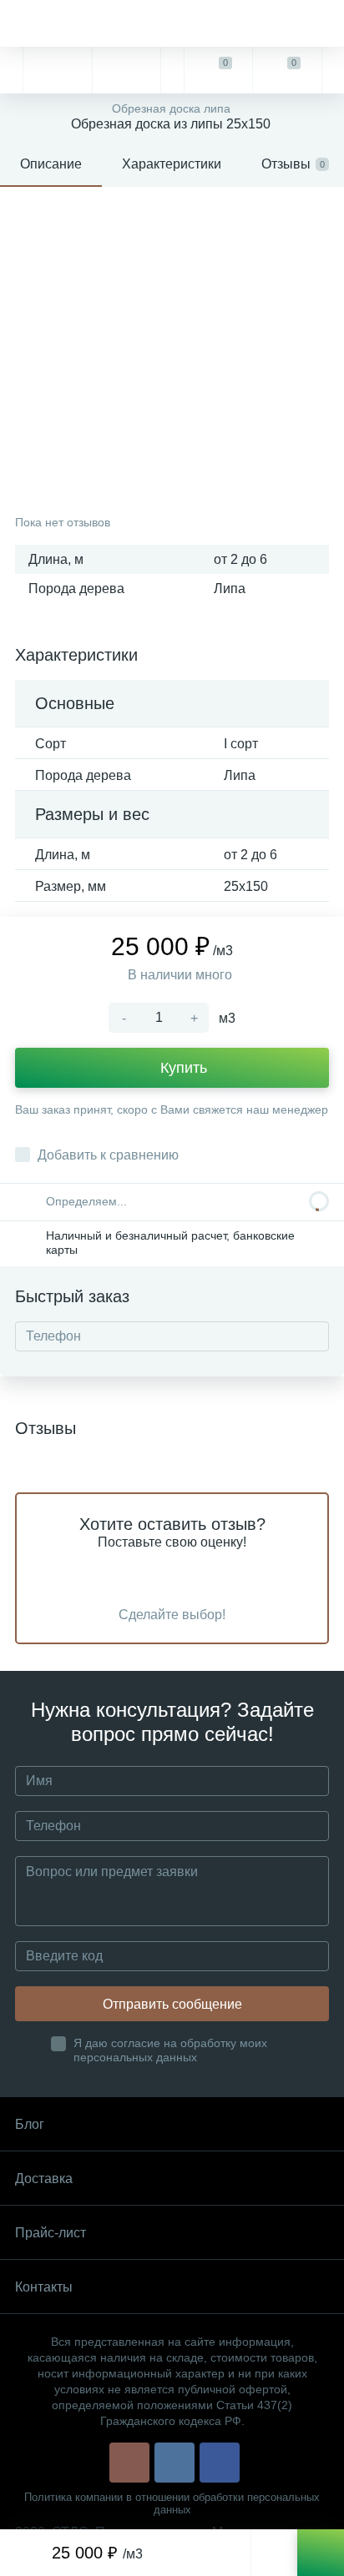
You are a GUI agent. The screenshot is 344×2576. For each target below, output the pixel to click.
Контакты (44, 2287)
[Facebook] (220, 2463)
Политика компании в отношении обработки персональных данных (172, 2503)
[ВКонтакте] (175, 2463)
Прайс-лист (51, 2233)
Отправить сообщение (172, 2004)
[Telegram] (57, 70)
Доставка (44, 2179)
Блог (30, 2124)
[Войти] (333, 70)
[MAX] (126, 70)
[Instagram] (129, 2463)
